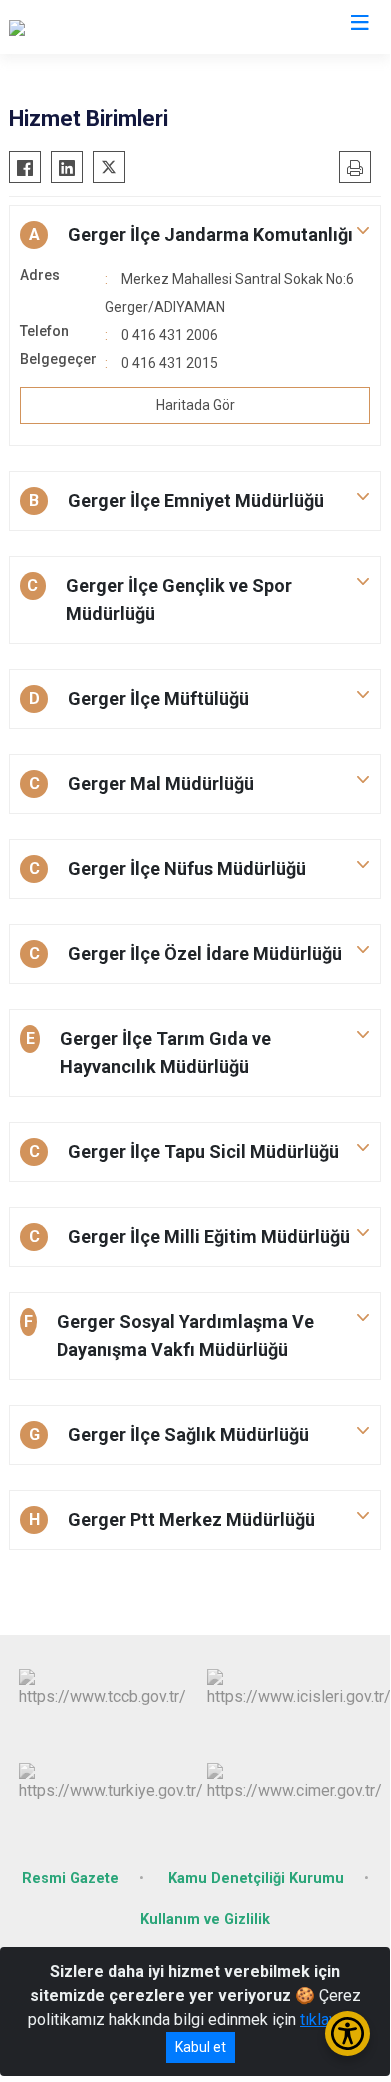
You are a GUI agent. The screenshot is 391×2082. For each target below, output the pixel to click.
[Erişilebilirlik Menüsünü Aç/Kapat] (347, 2033)
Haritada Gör (195, 405)
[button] (195, 235)
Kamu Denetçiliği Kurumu (256, 1878)
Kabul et (200, 2047)
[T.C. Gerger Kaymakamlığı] (96, 27)
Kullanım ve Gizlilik (205, 1919)
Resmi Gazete (70, 1878)
